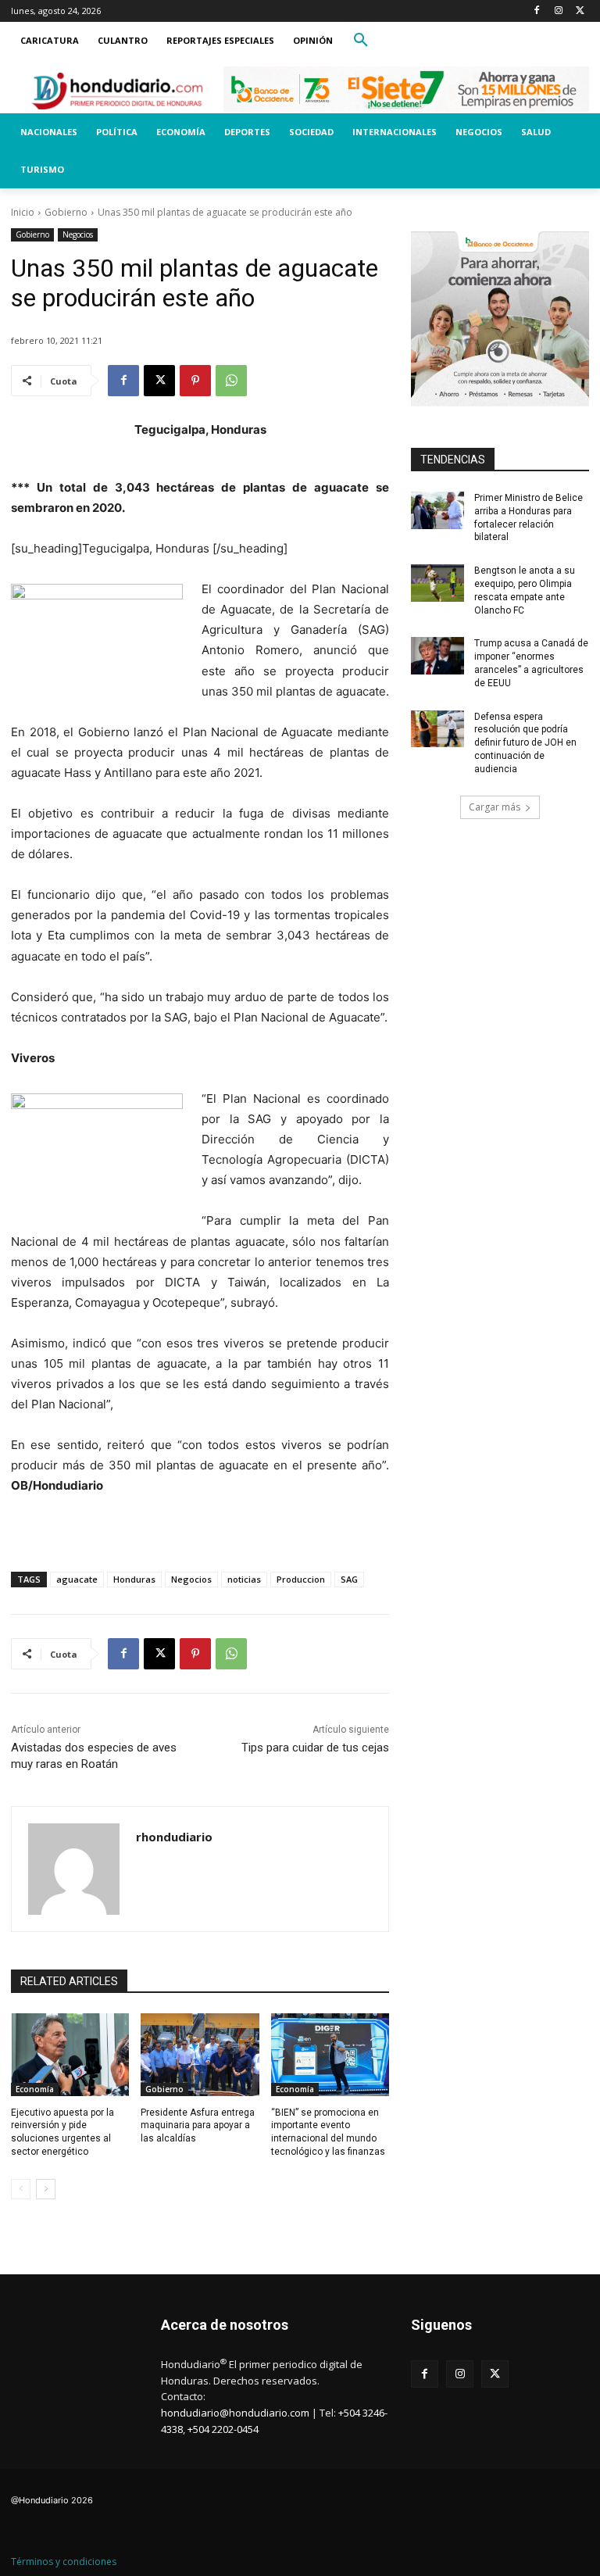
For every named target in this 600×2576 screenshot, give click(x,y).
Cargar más (495, 807)
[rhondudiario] (74, 1869)
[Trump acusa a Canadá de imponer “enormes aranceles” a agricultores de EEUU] (437, 656)
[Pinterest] (195, 381)
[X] (580, 11)
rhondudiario (174, 1837)
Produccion (301, 1579)
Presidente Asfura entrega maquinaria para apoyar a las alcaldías (198, 2126)
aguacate (77, 1579)
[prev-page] (21, 2189)
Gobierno (66, 212)
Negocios (78, 234)
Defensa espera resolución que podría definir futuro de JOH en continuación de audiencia (525, 743)
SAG (349, 1579)
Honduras (134, 1579)
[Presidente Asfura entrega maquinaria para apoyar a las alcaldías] (200, 2055)
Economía (35, 2089)
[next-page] (46, 2189)
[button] (361, 41)
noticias (244, 1579)
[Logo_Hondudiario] (117, 91)
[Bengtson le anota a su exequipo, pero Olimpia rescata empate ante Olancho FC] (437, 583)
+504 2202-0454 (223, 2429)
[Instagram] (558, 11)
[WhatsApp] (231, 381)
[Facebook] (537, 11)
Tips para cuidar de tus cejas (315, 1748)
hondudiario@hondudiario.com (235, 2413)
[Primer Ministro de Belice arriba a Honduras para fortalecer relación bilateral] (437, 510)
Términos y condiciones (64, 2562)
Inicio (23, 212)
